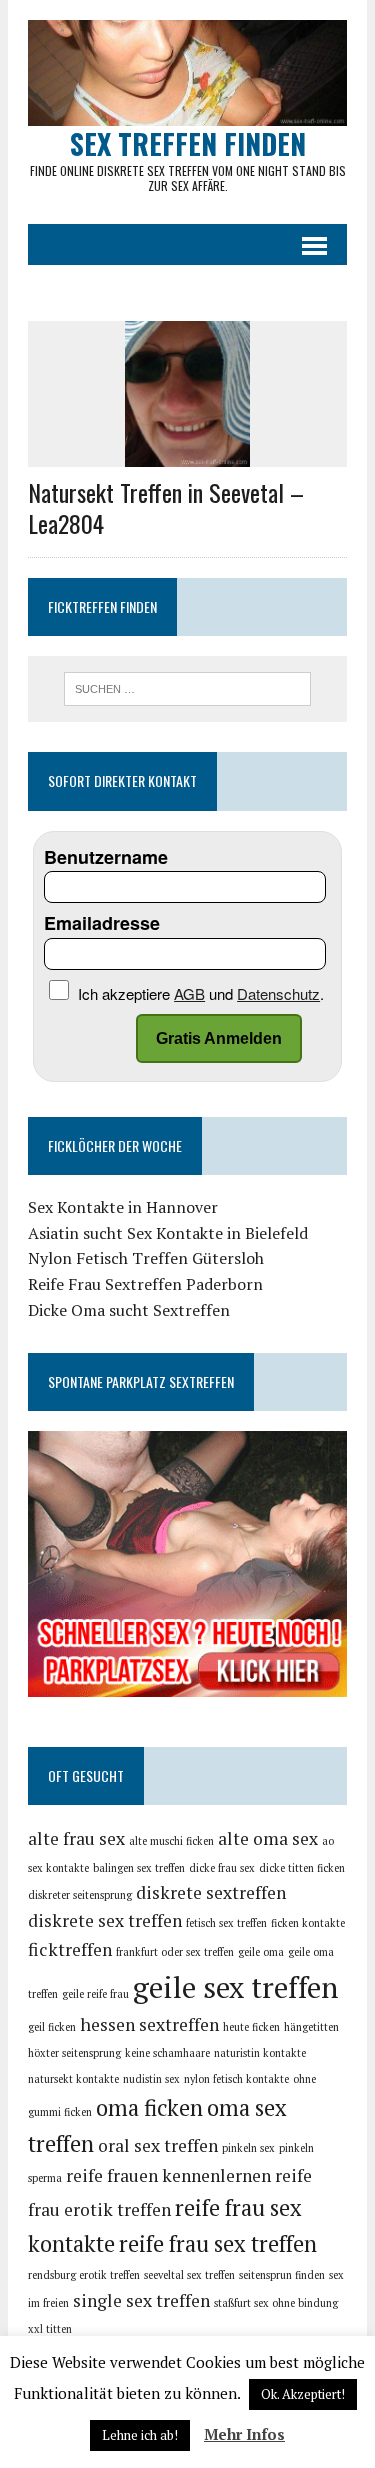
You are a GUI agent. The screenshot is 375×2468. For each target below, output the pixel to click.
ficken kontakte (308, 1923)
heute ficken (251, 2027)
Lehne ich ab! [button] (140, 2435)
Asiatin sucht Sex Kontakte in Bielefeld (168, 1233)
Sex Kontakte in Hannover (123, 1207)
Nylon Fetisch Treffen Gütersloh (146, 1258)
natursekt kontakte (73, 2079)
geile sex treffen (235, 1987)
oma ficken (149, 2107)
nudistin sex (151, 2079)
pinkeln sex (248, 2148)
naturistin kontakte (260, 2053)
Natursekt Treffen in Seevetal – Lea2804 (166, 507)
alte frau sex (76, 1838)
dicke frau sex (222, 1868)
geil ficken (52, 2027)
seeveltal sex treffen (189, 2275)
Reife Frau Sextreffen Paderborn (145, 1284)
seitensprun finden (282, 2275)
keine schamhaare (167, 2053)
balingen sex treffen (139, 1868)
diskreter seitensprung (80, 1895)
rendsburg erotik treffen (84, 2275)
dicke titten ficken (302, 1868)
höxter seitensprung (74, 2053)
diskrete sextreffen (211, 1892)
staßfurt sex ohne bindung (276, 2303)
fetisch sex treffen (226, 1923)
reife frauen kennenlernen (168, 2175)
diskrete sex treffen (105, 1920)
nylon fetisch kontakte (236, 2079)
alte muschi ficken (171, 1841)
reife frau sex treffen (218, 2243)
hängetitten (311, 2027)
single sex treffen (141, 2300)
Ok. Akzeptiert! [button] (303, 2394)
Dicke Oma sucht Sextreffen (129, 1310)
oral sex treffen (158, 2145)
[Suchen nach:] (187, 687)
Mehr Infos (244, 2434)
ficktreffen (70, 1949)
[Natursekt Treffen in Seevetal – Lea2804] (187, 453)
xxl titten (50, 2329)
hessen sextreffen (149, 2024)
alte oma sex (268, 1838)
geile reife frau (95, 1994)
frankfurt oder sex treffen (175, 1952)
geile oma (261, 1952)
